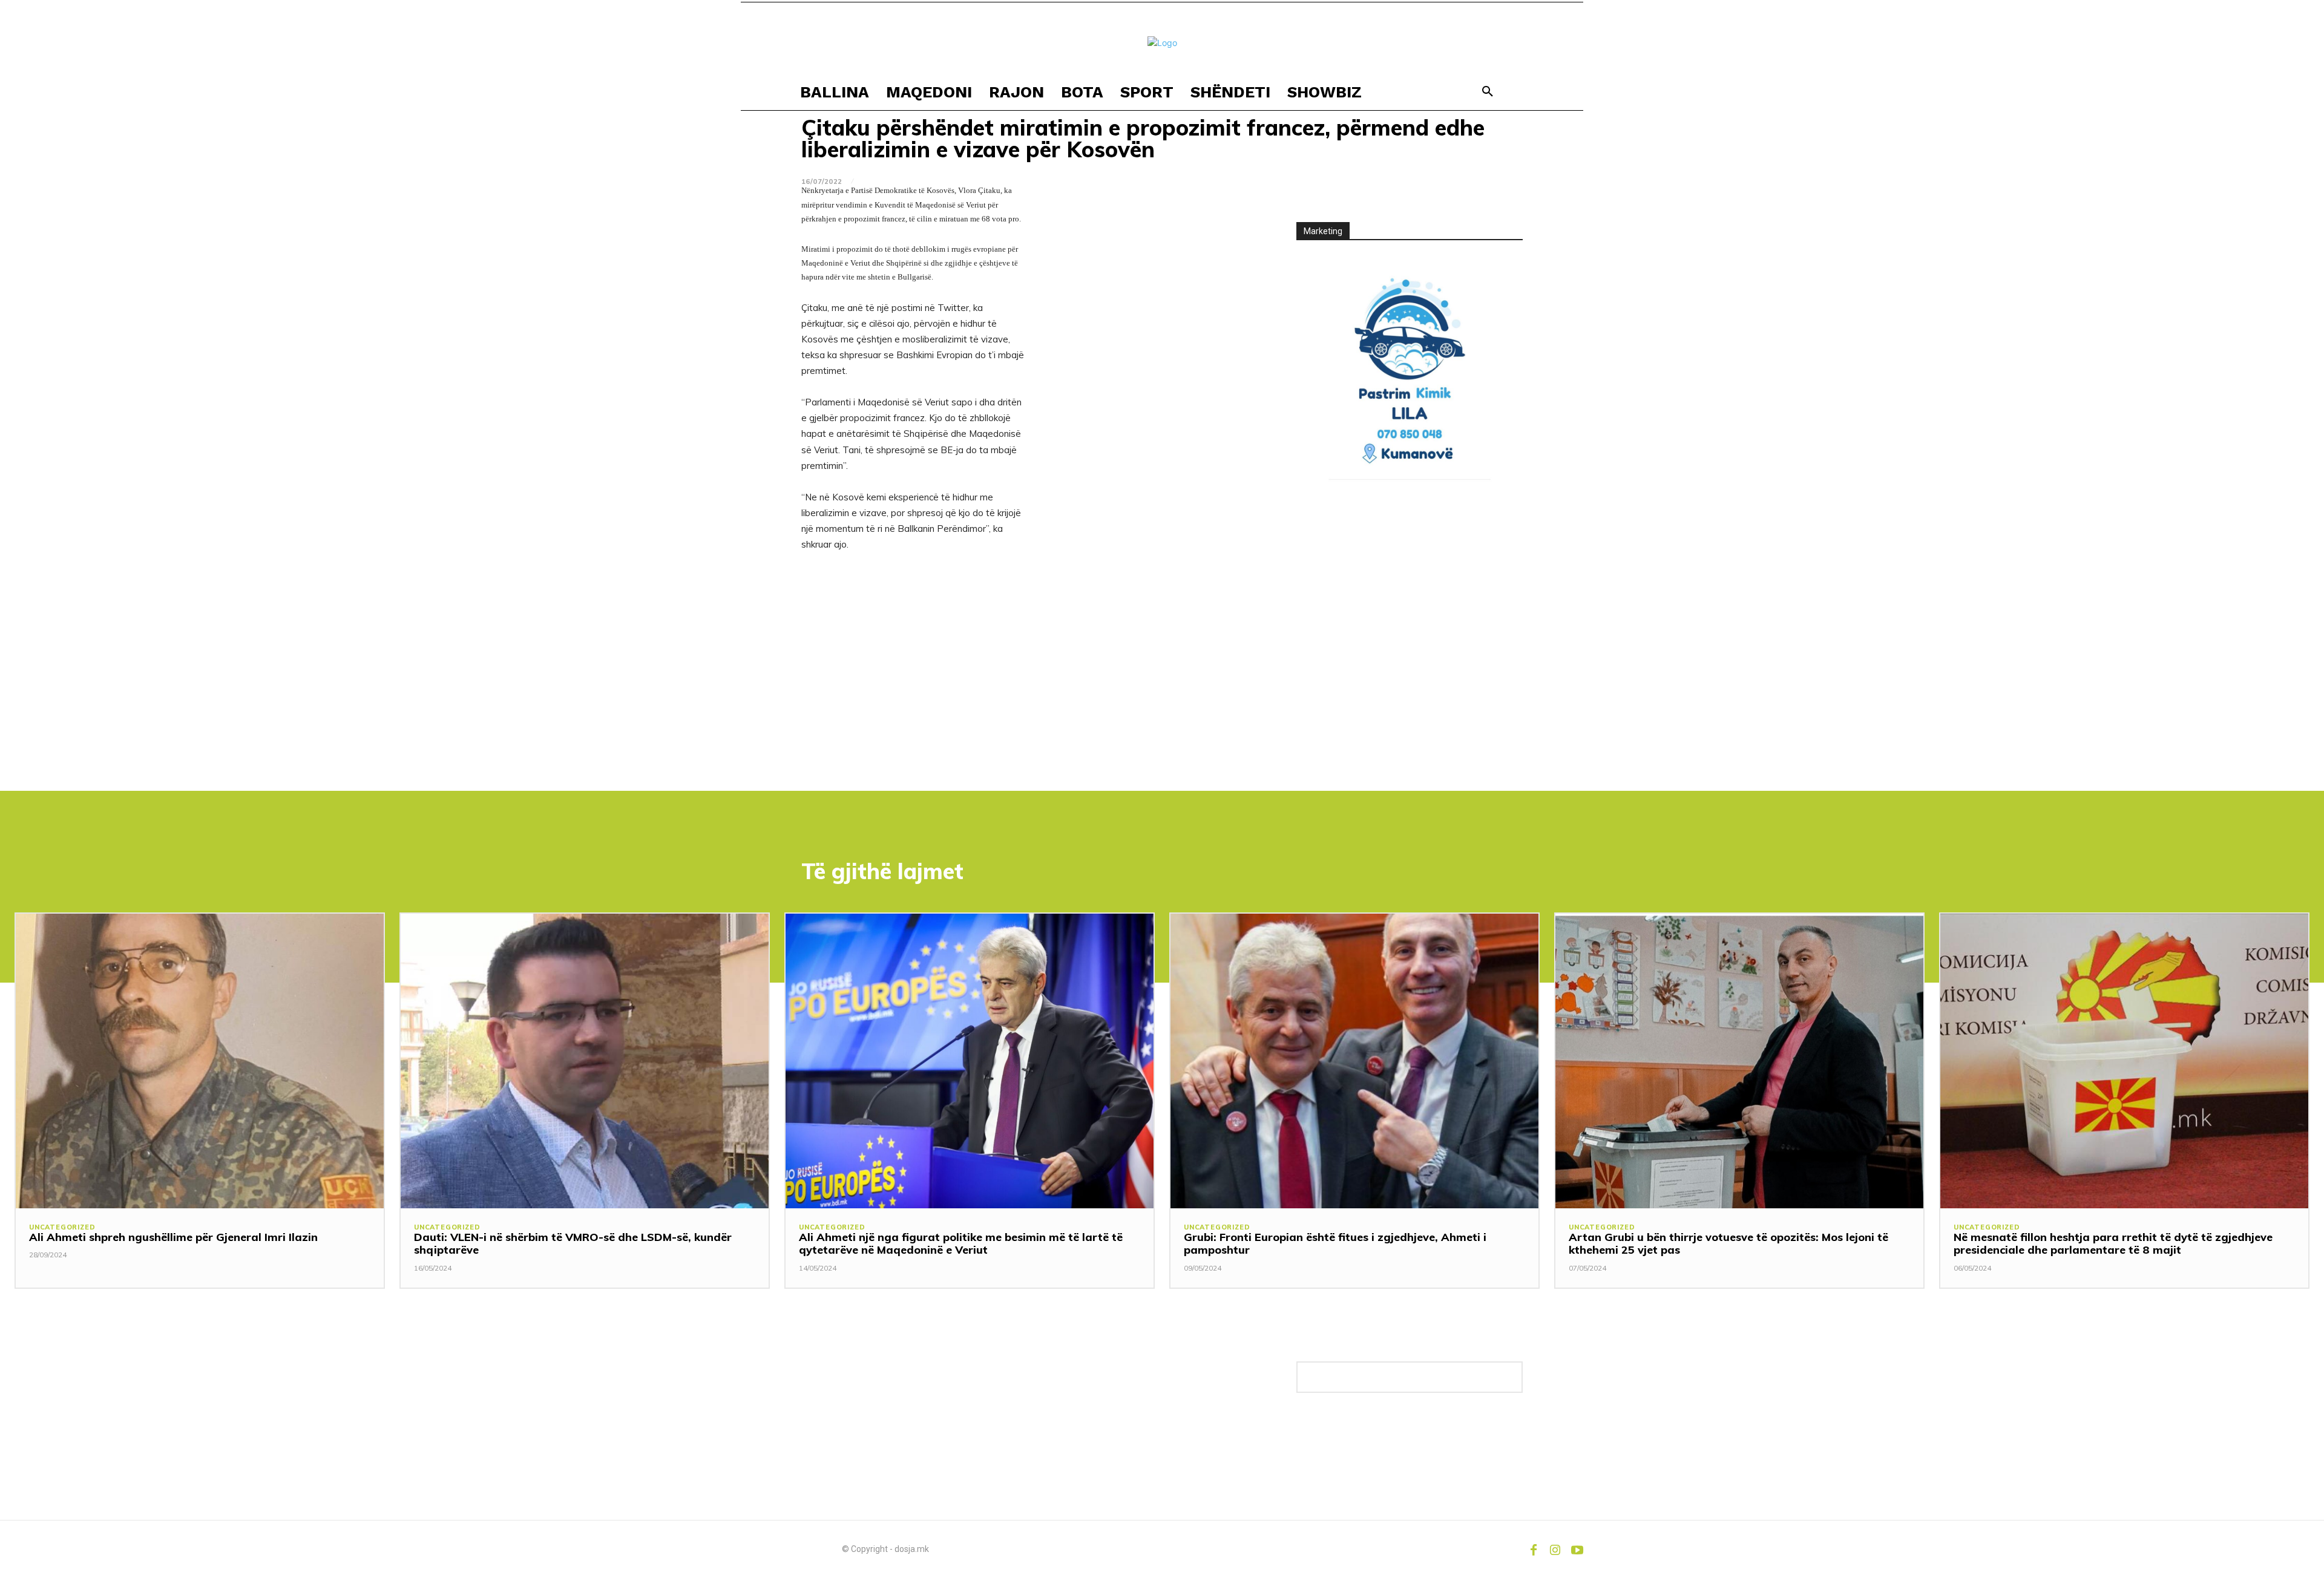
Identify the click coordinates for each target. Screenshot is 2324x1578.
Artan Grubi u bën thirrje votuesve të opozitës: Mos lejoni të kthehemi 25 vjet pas (1728, 1244)
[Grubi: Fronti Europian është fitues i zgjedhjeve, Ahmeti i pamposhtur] (1354, 1061)
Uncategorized (62, 1227)
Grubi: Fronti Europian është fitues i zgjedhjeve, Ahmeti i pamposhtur (1335, 1244)
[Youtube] (1577, 1549)
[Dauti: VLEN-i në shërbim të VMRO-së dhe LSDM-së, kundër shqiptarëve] (585, 1061)
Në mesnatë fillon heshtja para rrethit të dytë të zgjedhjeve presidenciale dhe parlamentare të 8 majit (2113, 1244)
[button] (1488, 92)
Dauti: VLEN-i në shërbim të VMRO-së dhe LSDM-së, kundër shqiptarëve (573, 1244)
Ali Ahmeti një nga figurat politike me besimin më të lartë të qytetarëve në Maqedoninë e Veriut (961, 1244)
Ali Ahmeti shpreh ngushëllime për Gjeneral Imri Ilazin (173, 1237)
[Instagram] (1555, 1549)
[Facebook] (1534, 1549)
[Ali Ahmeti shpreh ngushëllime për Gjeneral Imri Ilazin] (200, 1061)
